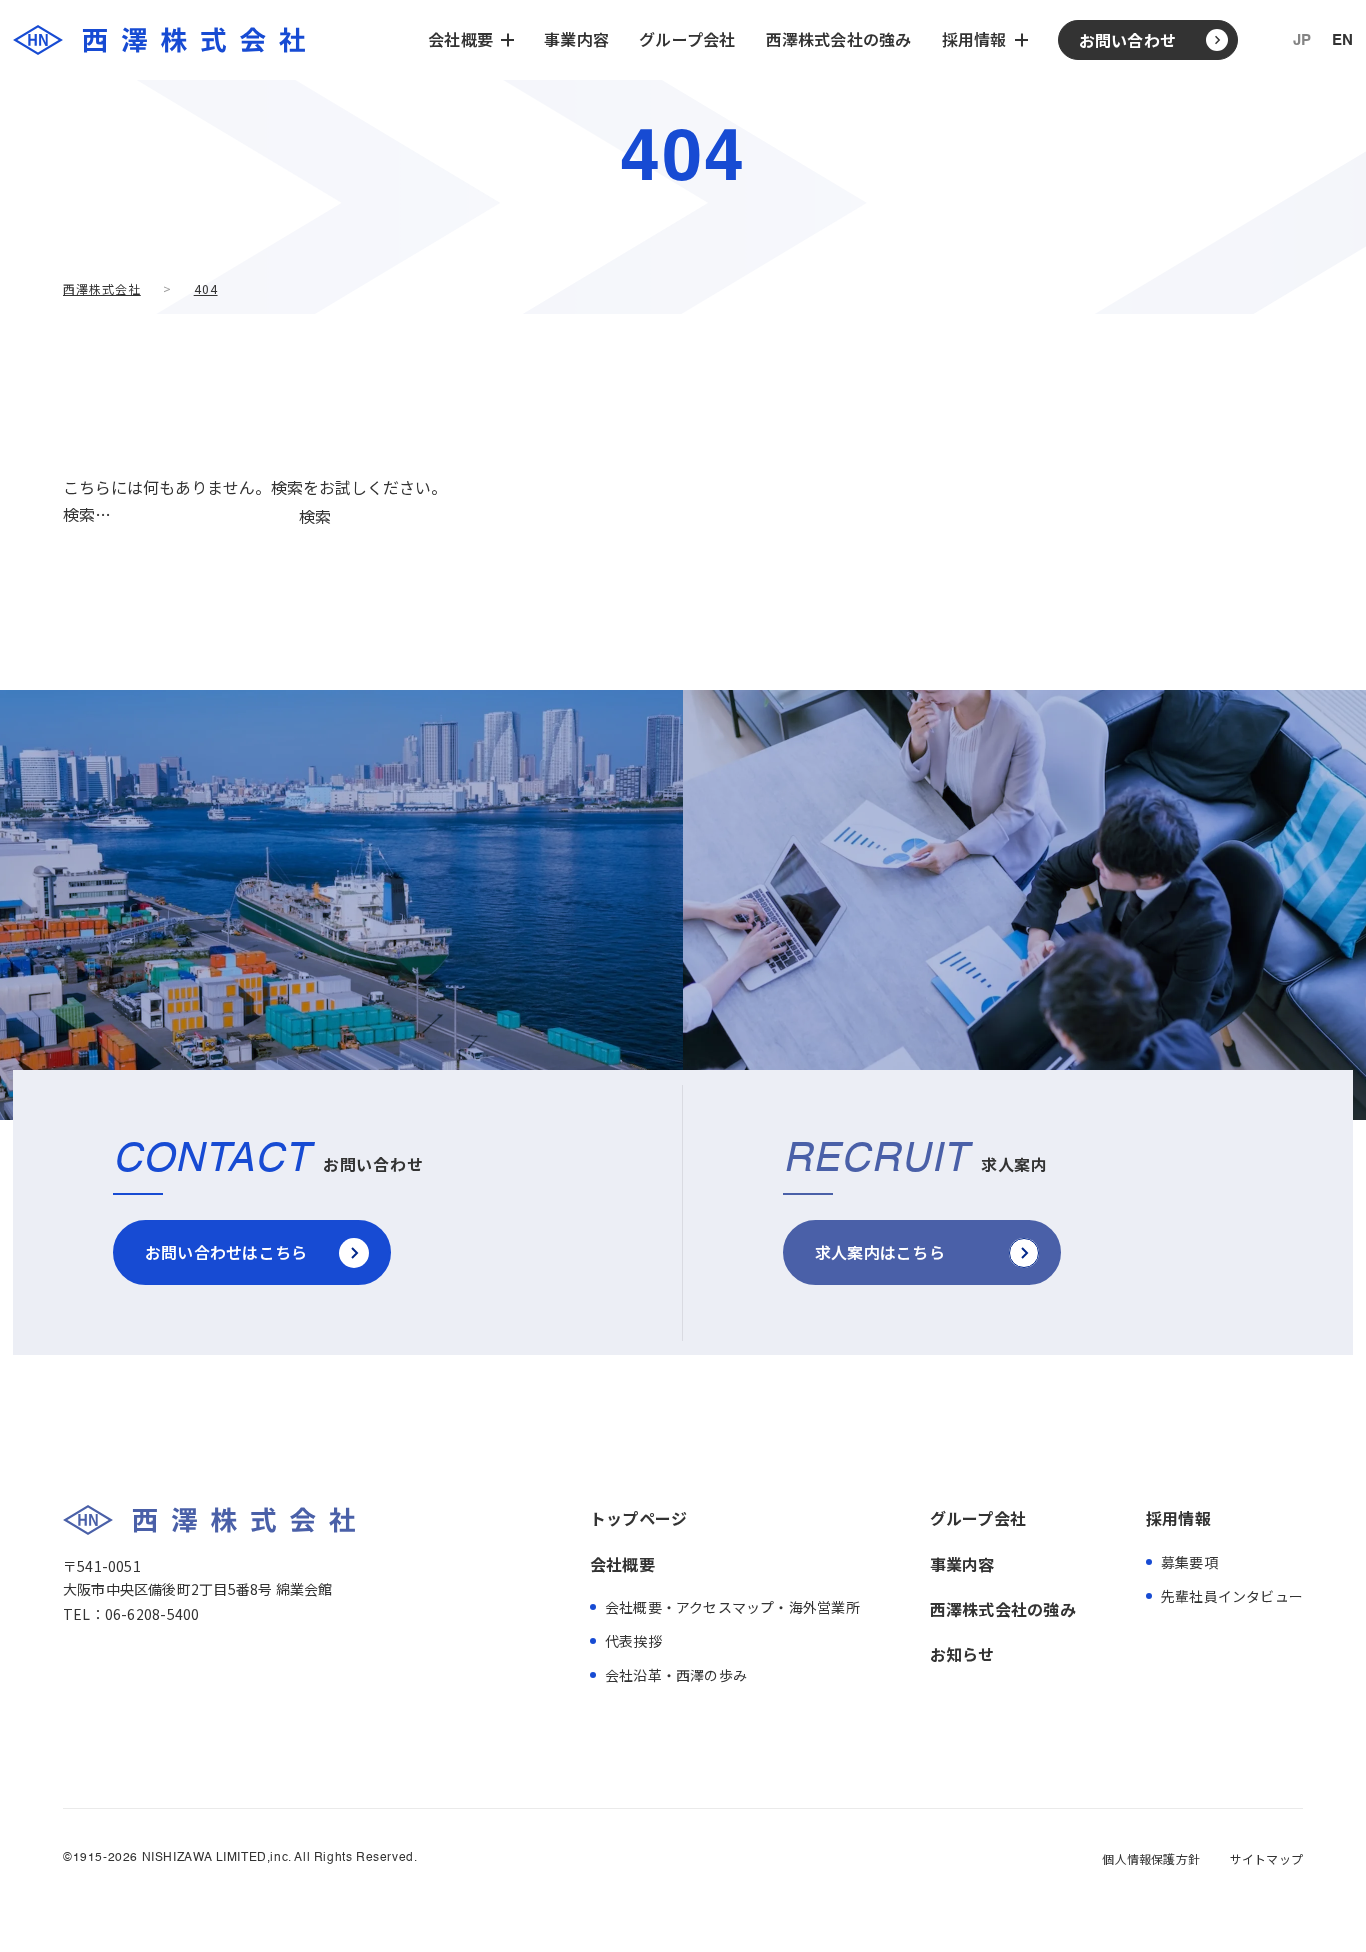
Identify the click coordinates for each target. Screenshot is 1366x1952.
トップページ (638, 1518)
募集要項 (1189, 1562)
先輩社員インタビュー (1232, 1596)
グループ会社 (687, 39)
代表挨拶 (633, 1641)
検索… (87, 514)
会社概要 (622, 1564)
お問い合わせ (1127, 40)
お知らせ (962, 1654)
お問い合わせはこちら (226, 1252)
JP (1302, 40)
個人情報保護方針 (1150, 1859)
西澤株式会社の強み (839, 39)
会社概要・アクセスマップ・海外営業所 (732, 1607)
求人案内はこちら (880, 1252)
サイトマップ (1266, 1859)
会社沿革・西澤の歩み (676, 1675)
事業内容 (576, 39)
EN (1342, 40)
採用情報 (1178, 1518)
